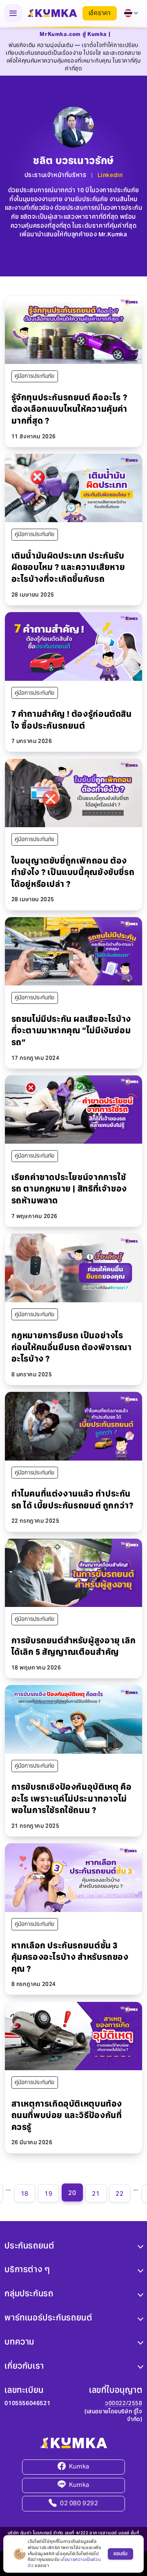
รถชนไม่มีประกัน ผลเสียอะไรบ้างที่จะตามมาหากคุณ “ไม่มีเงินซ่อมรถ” (71, 1031)
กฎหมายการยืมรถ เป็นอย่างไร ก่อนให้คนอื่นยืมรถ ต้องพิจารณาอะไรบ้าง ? (72, 1347)
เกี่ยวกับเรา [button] (24, 2366)
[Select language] (131, 13)
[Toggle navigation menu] (13, 13)
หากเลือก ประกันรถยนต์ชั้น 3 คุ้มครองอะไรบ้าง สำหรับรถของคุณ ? (70, 1957)
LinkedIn (110, 175)
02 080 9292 (79, 2503)
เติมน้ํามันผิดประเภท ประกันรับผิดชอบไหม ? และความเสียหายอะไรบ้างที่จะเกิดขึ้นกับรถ (68, 567)
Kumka (79, 2466)
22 (119, 2193)
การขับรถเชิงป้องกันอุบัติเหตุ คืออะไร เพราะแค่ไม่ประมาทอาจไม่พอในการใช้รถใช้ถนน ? (72, 1798)
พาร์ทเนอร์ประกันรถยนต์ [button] (48, 2318)
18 (25, 2193)
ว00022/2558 (124, 2403)
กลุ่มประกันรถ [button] (29, 2293)
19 (48, 2193)
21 (96, 2193)
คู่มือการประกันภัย (35, 376)
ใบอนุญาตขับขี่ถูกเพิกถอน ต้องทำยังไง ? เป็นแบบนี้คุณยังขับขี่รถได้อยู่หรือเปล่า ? (73, 872)
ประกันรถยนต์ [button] (29, 2245)
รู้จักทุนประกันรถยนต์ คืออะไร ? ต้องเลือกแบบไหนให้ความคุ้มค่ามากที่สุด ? (69, 409)
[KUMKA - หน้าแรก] (52, 13)
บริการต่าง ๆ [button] (27, 2269)
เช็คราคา (100, 13)
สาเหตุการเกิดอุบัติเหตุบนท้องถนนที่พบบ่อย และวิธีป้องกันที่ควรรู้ (67, 2115)
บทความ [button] (19, 2342)
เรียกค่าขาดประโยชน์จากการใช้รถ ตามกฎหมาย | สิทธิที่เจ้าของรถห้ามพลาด (69, 1189)
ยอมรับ (120, 2554)
